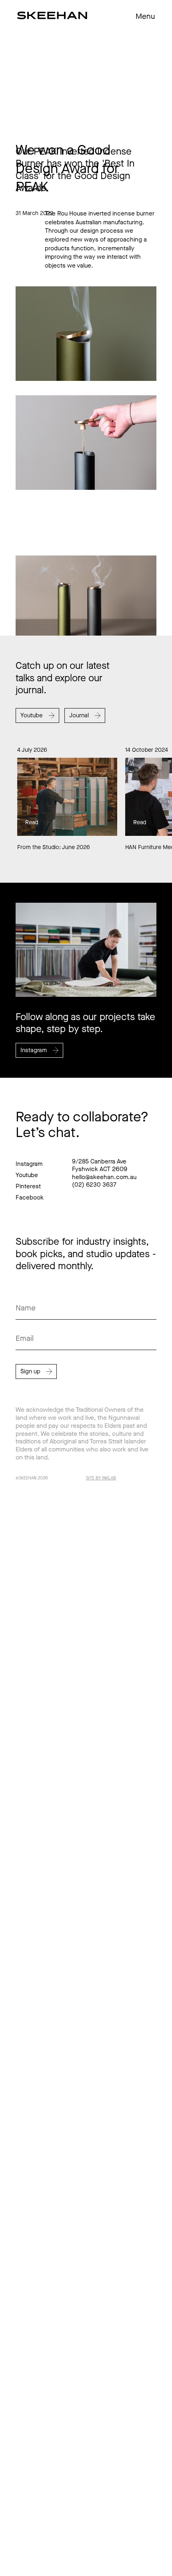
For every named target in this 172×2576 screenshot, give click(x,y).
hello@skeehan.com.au (104, 1177)
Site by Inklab (101, 1478)
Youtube (27, 1175)
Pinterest (28, 1186)
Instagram (29, 1164)
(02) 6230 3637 (94, 1185)
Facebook (30, 1197)
